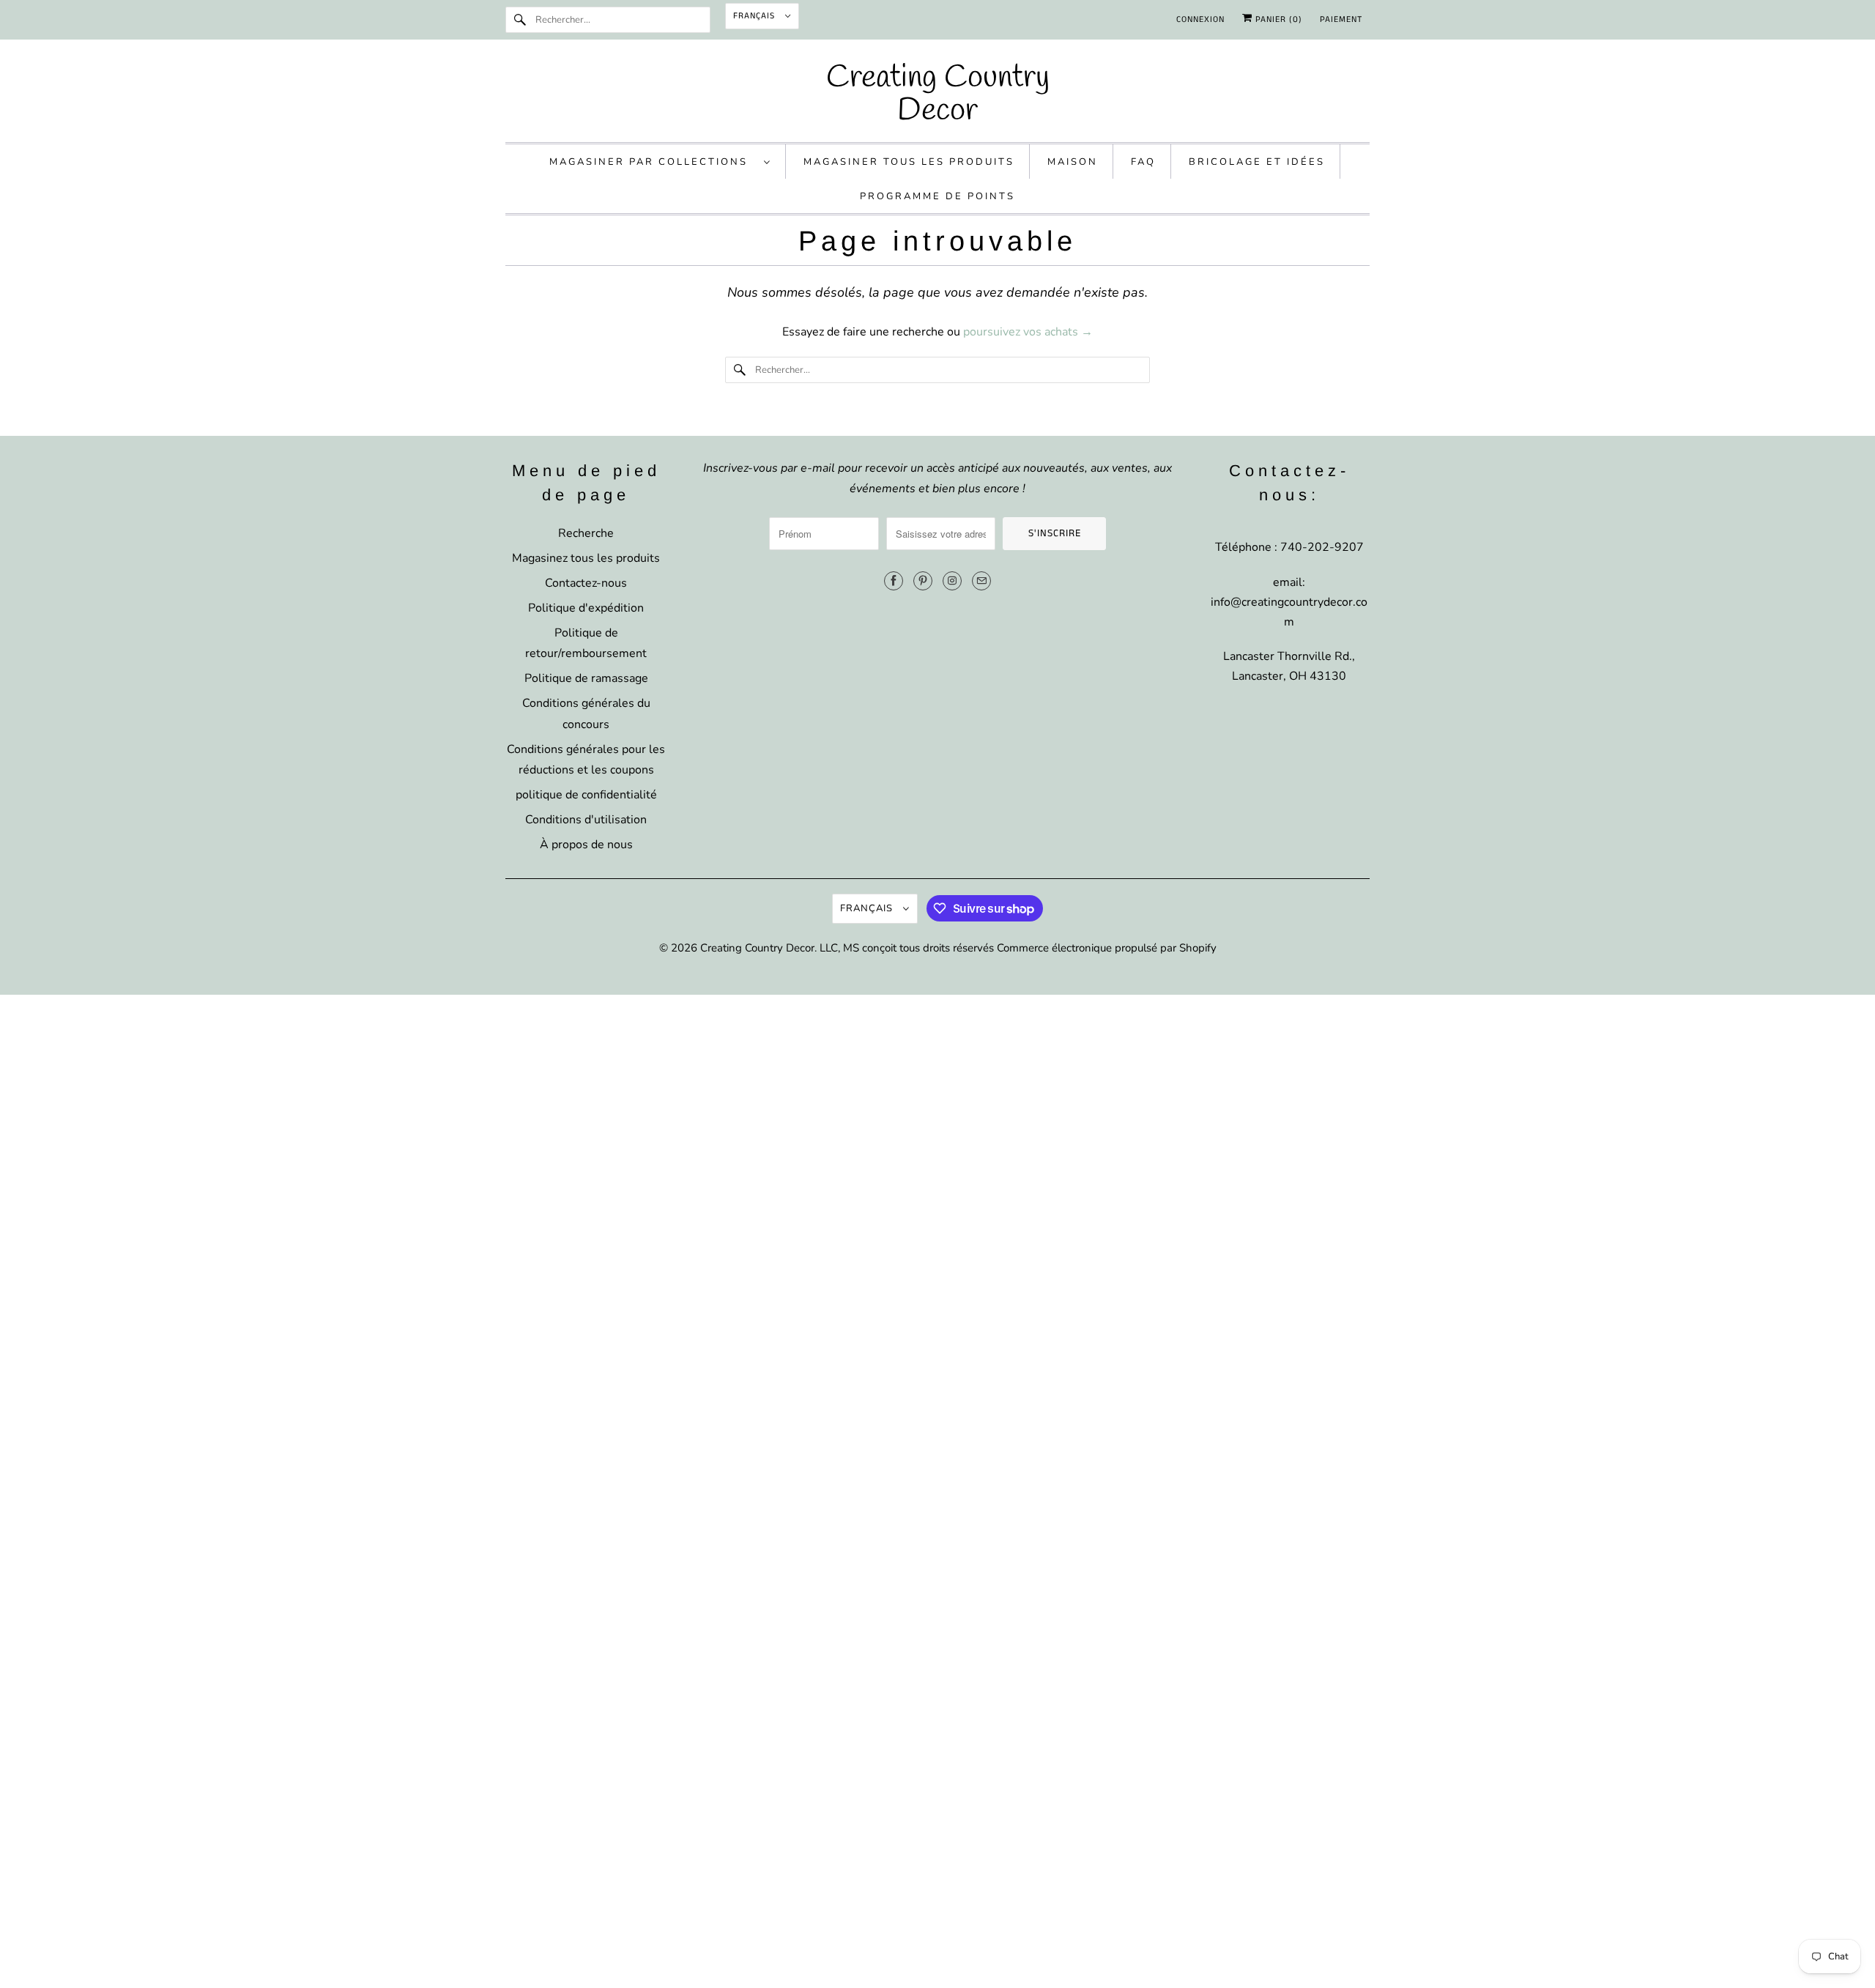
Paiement (1341, 19)
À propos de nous (586, 845)
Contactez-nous (586, 583)
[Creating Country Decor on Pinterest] (923, 581)
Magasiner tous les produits (909, 162)
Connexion (1200, 19)
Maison (1073, 162)
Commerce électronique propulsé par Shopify (1107, 948)
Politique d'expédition (586, 608)
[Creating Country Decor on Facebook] (894, 581)
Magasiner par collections (653, 162)
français (755, 16)
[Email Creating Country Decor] (981, 581)
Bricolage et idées (1257, 162)
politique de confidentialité (586, 795)
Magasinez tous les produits (586, 558)
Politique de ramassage (586, 678)
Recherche (586, 533)
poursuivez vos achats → (1028, 332)
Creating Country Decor (757, 948)
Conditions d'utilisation (586, 820)
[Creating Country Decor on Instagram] (952, 581)
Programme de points (937, 196)
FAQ (1143, 162)
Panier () (1277, 19)
